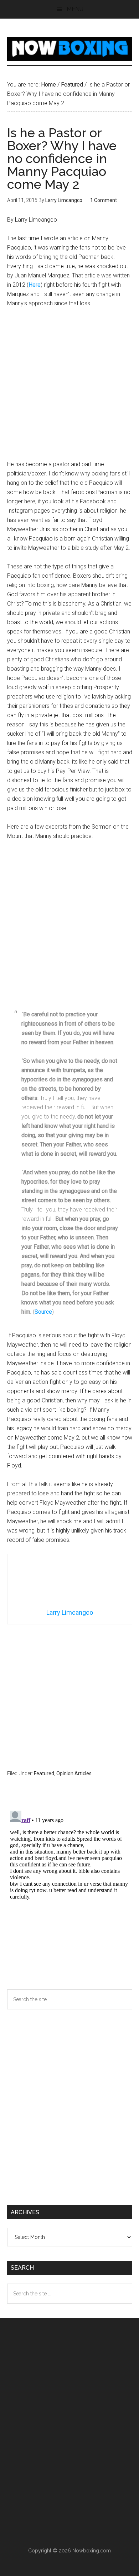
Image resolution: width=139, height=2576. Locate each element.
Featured (44, 1773)
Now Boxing (70, 49)
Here (35, 285)
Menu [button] (75, 9)
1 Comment (104, 200)
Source (43, 1312)
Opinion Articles (74, 1773)
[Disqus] (70, 1897)
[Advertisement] (69, 387)
